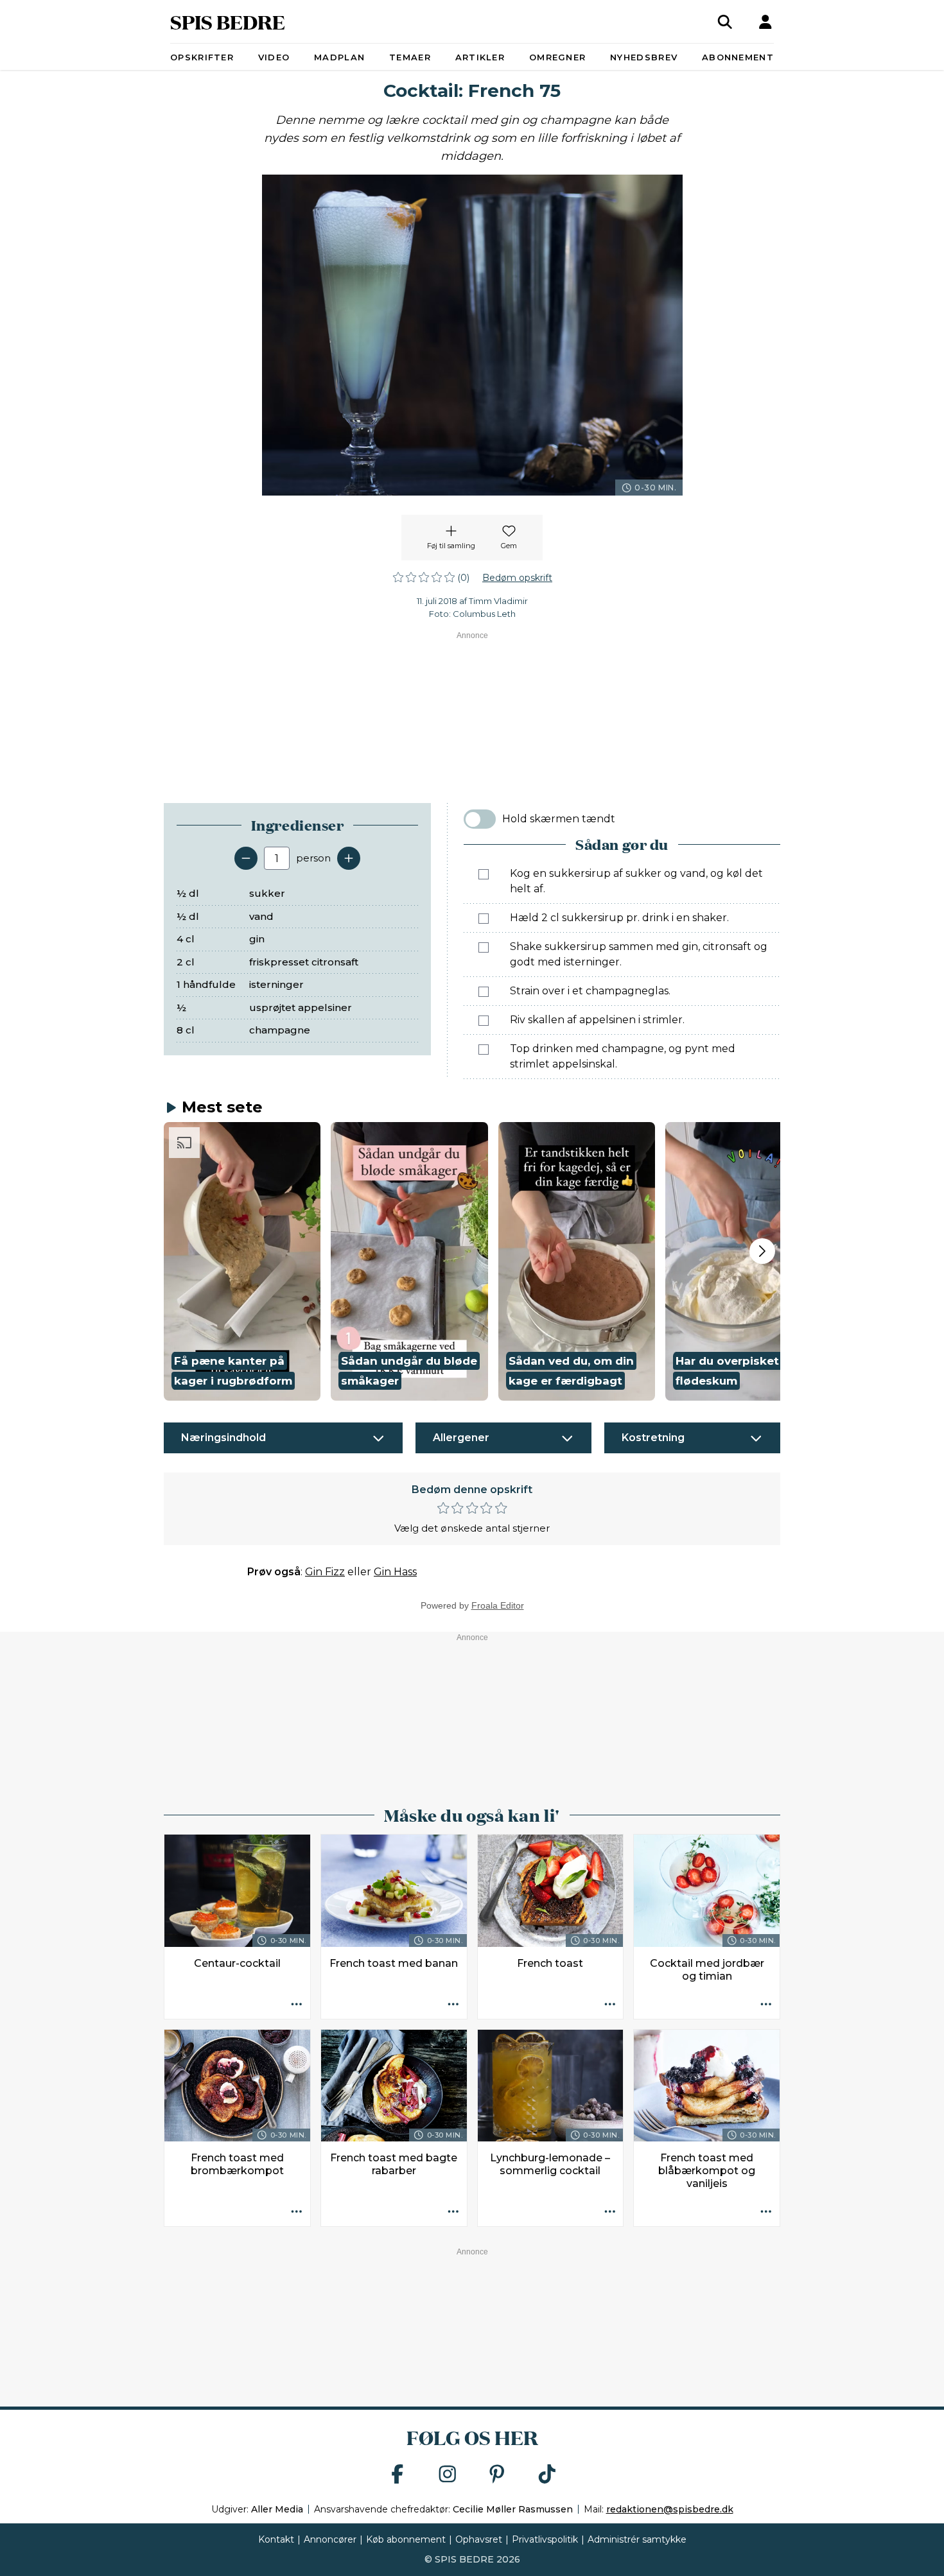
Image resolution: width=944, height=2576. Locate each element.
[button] (242, 1261)
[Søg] (725, 22)
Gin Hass (395, 1572)
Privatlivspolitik (545, 2539)
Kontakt (276, 2539)
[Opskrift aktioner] (297, 2005)
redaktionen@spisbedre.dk (670, 2509)
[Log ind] (765, 22)
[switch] (480, 819)
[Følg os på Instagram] (448, 2475)
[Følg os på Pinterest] (497, 2475)
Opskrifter (202, 57)
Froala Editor (498, 1605)
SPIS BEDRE (228, 22)
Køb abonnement (406, 2539)
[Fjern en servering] (246, 858)
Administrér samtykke (637, 2539)
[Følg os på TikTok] (547, 2475)
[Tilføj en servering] (349, 858)
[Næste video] (762, 1251)
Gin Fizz (325, 1572)
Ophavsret (479, 2539)
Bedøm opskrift (517, 578)
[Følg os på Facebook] (398, 2475)
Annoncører (330, 2539)
